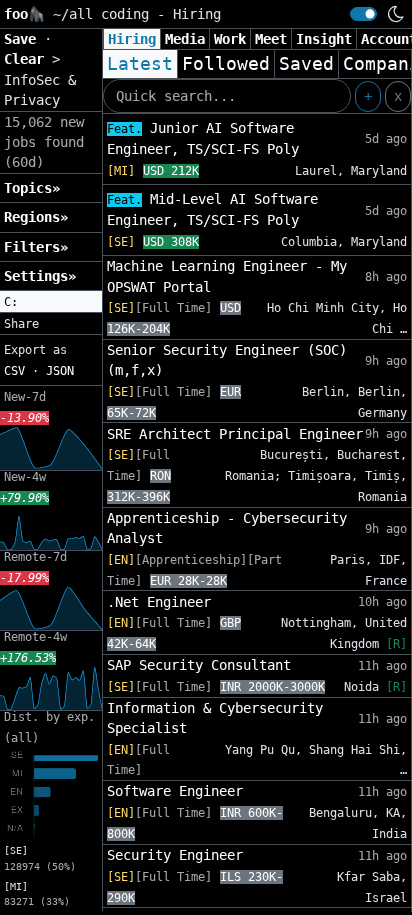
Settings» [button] (40, 276)
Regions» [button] (36, 217)
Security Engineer (175, 855)
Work (230, 39)
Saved (306, 64)
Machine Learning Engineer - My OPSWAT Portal (227, 276)
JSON (60, 371)
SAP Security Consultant (199, 665)
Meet (271, 39)
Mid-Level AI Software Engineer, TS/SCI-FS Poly (212, 209)
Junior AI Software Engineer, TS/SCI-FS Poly (203, 138)
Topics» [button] (32, 188)
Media (185, 39)
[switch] (363, 14)
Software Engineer (175, 791)
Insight (324, 39)
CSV (14, 371)
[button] (51, 302)
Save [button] (24, 39)
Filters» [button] (36, 247)
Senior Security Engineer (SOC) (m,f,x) (227, 360)
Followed (226, 64)
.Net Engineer (159, 602)
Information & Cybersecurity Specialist (215, 718)
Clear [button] (28, 59)
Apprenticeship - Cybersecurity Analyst (227, 528)
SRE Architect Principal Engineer (235, 434)
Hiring (132, 39)
